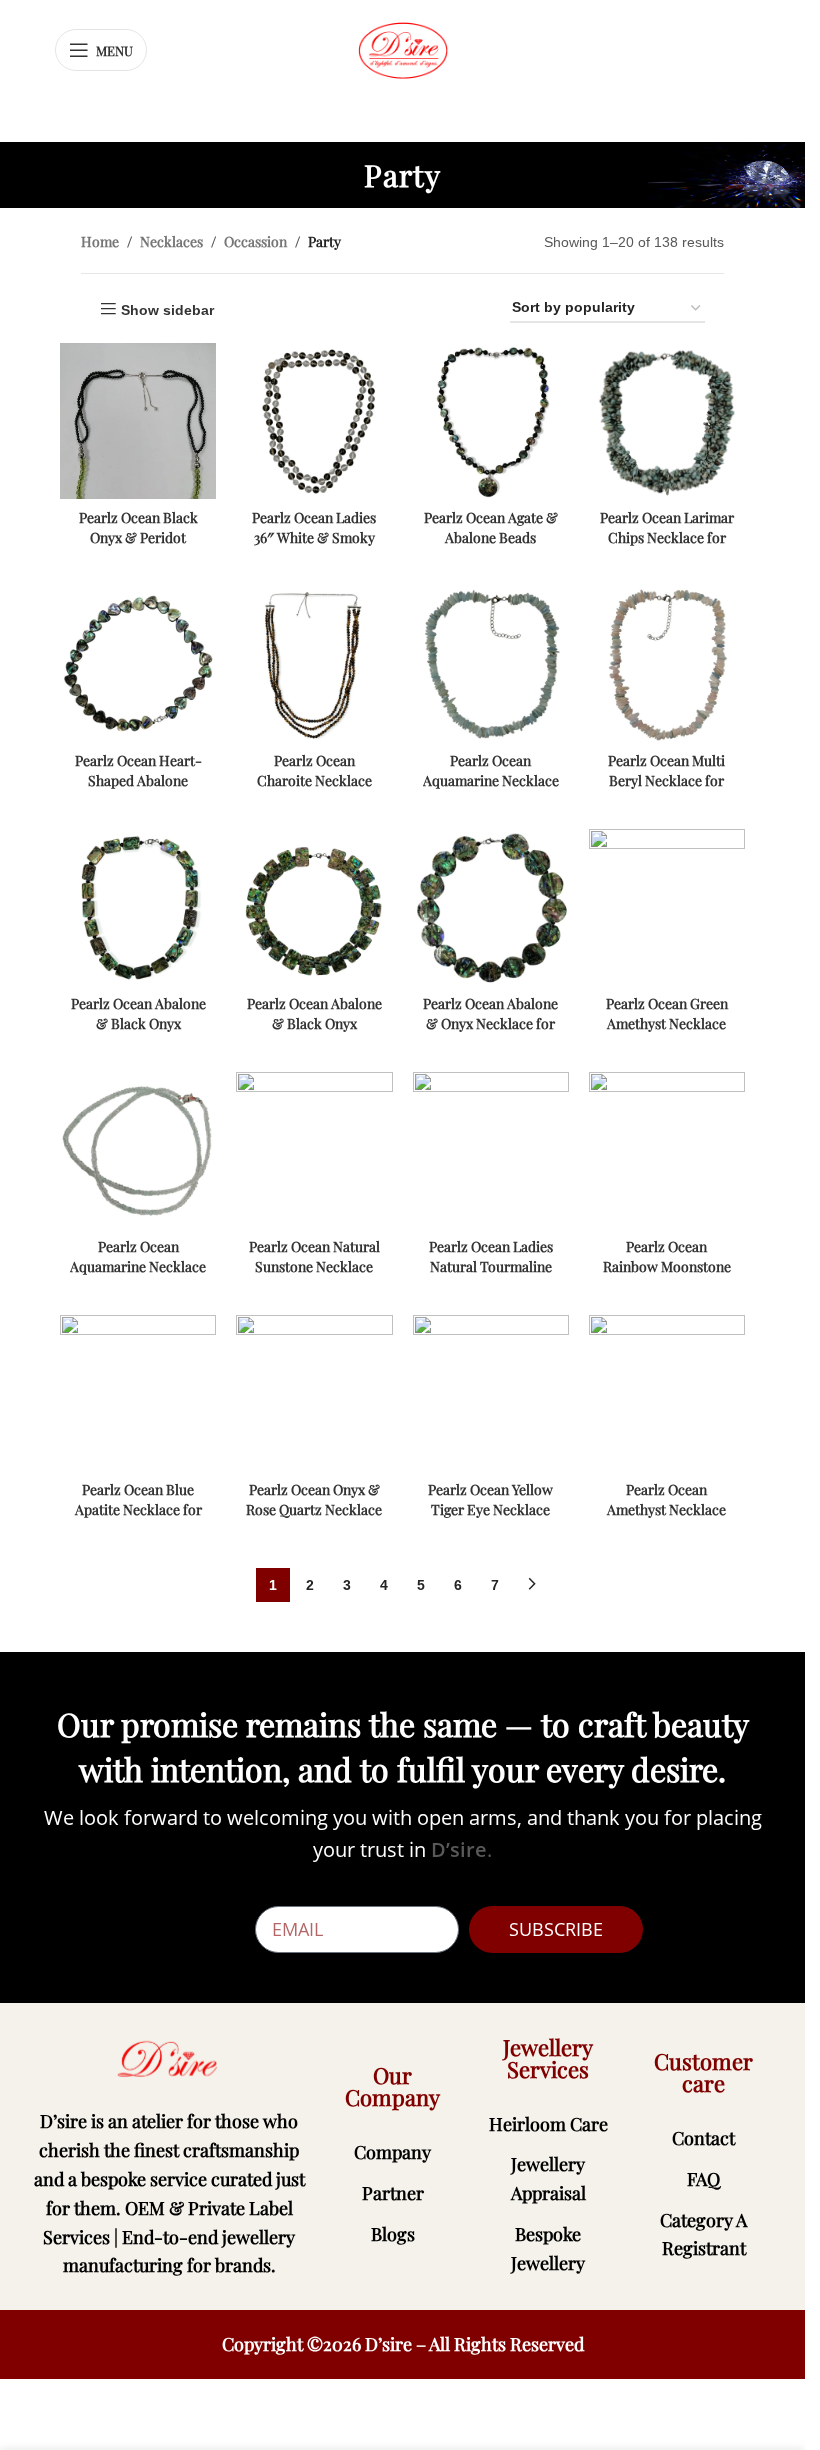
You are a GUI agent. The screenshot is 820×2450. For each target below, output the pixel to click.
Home (100, 241)
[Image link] (169, 2059)
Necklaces (171, 241)
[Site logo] (403, 49)
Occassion (255, 241)
